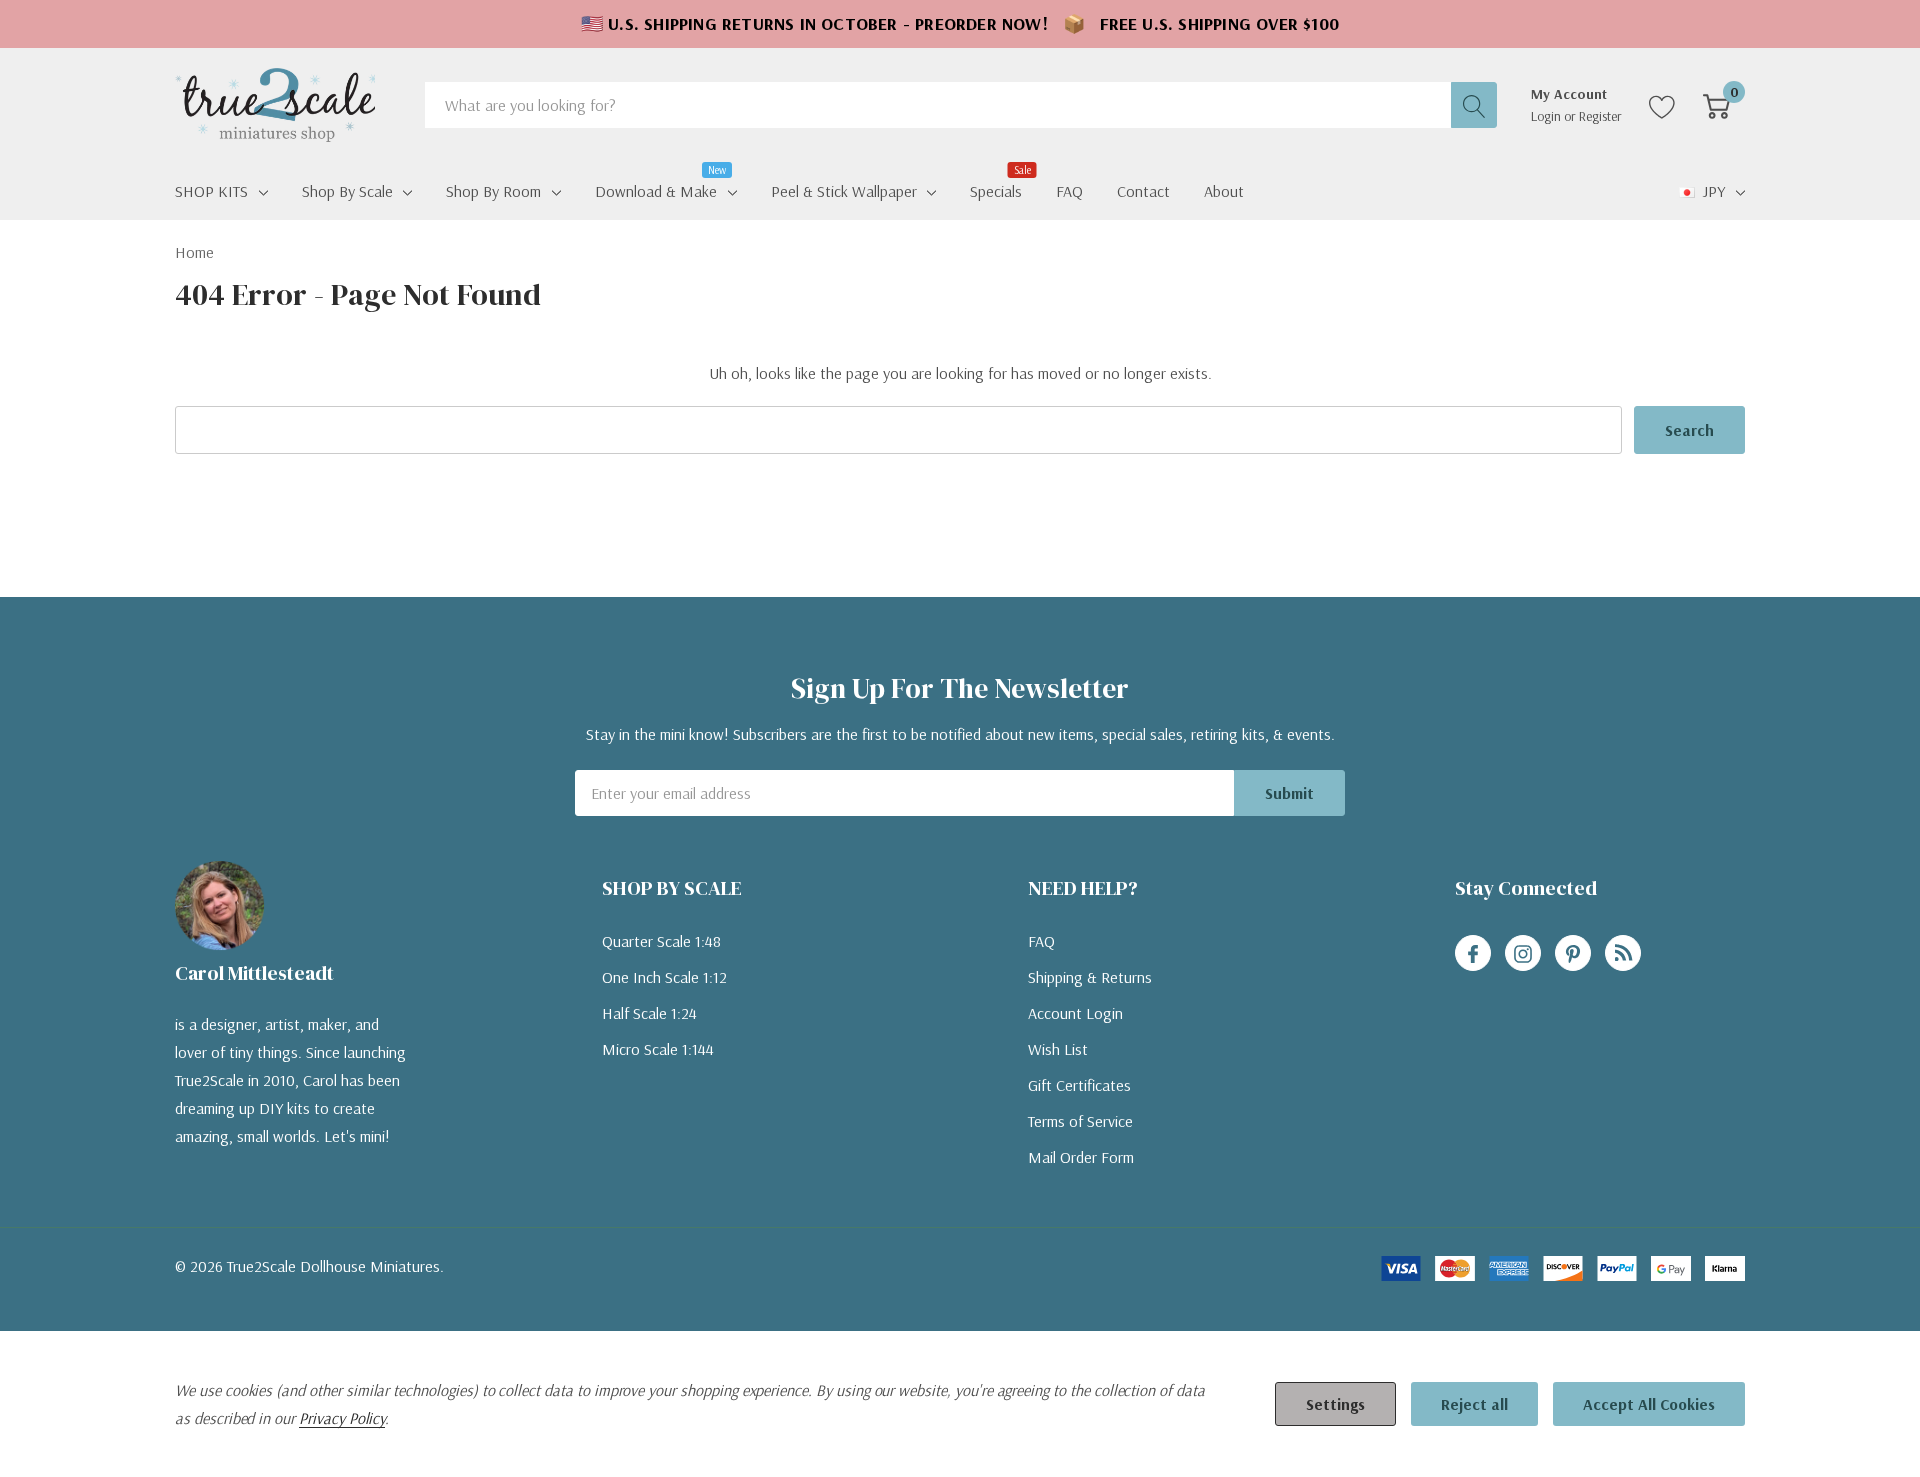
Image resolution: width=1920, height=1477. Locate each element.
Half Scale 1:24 (649, 1013)
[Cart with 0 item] (1716, 105)
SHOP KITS (211, 191)
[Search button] (1474, 105)
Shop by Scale (347, 191)
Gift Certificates (1079, 1085)
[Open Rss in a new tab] (1623, 954)
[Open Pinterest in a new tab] (1573, 954)
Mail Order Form (1081, 1157)
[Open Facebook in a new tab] (1473, 954)
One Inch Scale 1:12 (664, 977)
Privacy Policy (342, 1418)
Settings (1335, 1404)
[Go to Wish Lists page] (1662, 105)
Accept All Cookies (1649, 1404)
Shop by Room (493, 191)
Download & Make (656, 189)
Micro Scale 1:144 (658, 1049)
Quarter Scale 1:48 (661, 941)
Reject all (1474, 1404)
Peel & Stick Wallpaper (844, 191)
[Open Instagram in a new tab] (1523, 954)
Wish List (1058, 1049)
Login (1547, 116)
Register (1600, 116)
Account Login (1075, 1013)
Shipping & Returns (1090, 977)
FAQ (1041, 941)
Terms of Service (1080, 1121)
